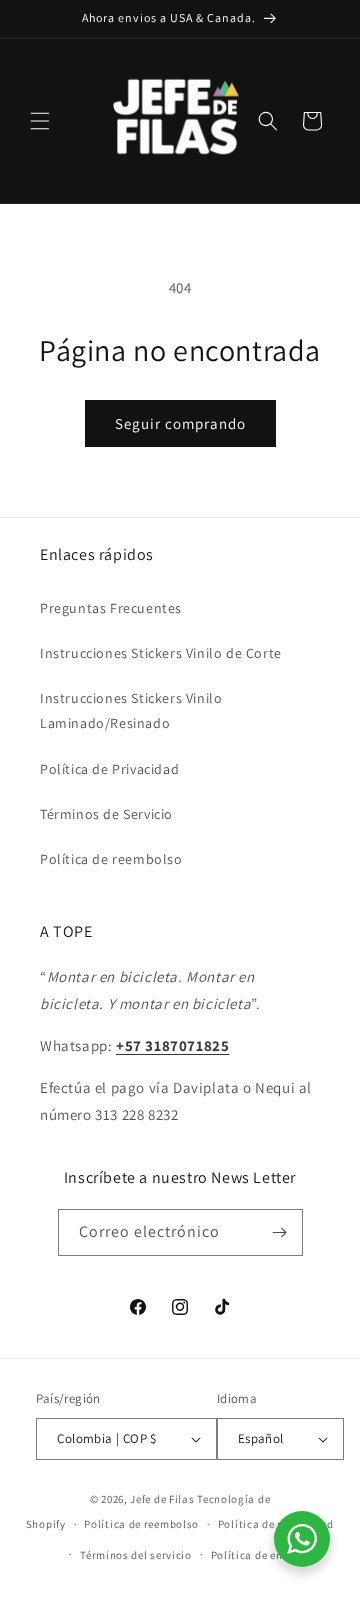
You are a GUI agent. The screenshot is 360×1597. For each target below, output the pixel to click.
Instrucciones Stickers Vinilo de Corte (161, 653)
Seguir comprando (180, 423)
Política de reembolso (111, 859)
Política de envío (255, 1555)
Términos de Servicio (106, 814)
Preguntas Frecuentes (111, 608)
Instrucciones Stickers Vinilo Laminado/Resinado (131, 710)
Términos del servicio (136, 1555)
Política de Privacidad (109, 769)
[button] (40, 121)
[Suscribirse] (280, 1232)
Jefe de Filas (162, 1499)
